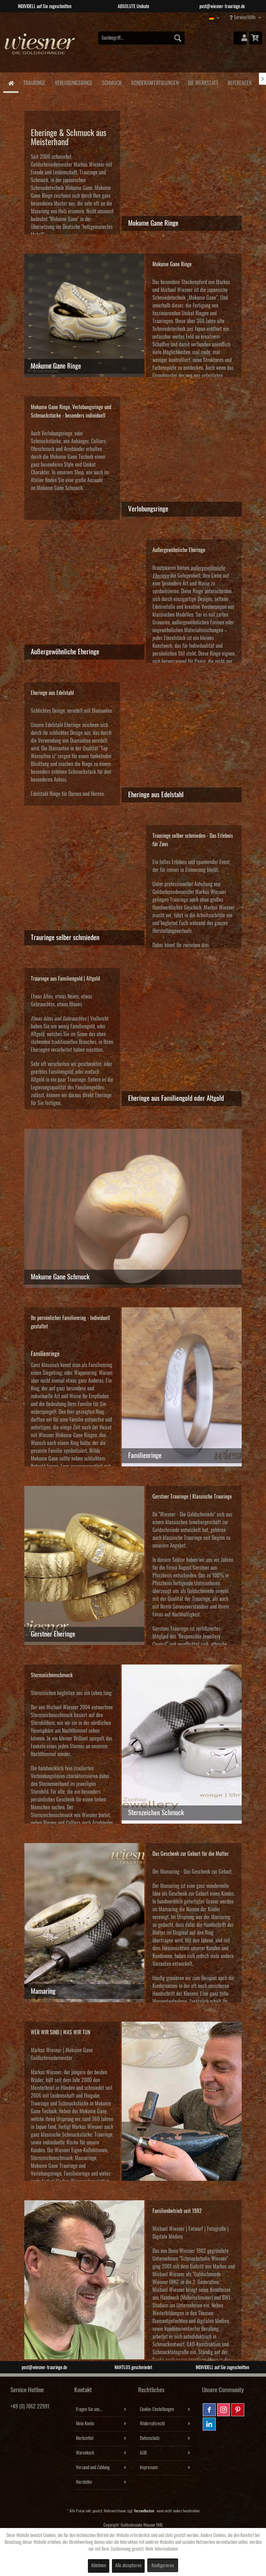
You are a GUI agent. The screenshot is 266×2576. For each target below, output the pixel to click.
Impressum (149, 2468)
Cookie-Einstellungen (157, 2409)
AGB (143, 2453)
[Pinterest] (238, 2410)
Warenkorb (85, 2453)
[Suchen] (178, 38)
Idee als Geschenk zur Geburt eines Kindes (193, 1894)
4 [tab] (148, 17)
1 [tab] (118, 17)
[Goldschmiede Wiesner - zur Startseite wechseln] (40, 48)
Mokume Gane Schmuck (60, 488)
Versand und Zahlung (93, 2468)
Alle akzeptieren (128, 2566)
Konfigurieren (163, 2566)
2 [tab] (128, 17)
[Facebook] (209, 2410)
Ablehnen (99, 2566)
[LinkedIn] (209, 2424)
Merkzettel (85, 2438)
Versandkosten (144, 2511)
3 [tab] (138, 17)
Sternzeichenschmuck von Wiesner (64, 1815)
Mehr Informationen (162, 2549)
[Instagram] (224, 2410)
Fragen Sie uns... (89, 2409)
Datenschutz (150, 2438)
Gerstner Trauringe (170, 1629)
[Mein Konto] (240, 38)
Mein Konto (85, 2424)
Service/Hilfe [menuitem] (245, 18)
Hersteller (84, 2482)
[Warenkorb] (256, 38)
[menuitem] (142, 38)
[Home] (11, 83)
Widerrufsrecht (152, 2424)
